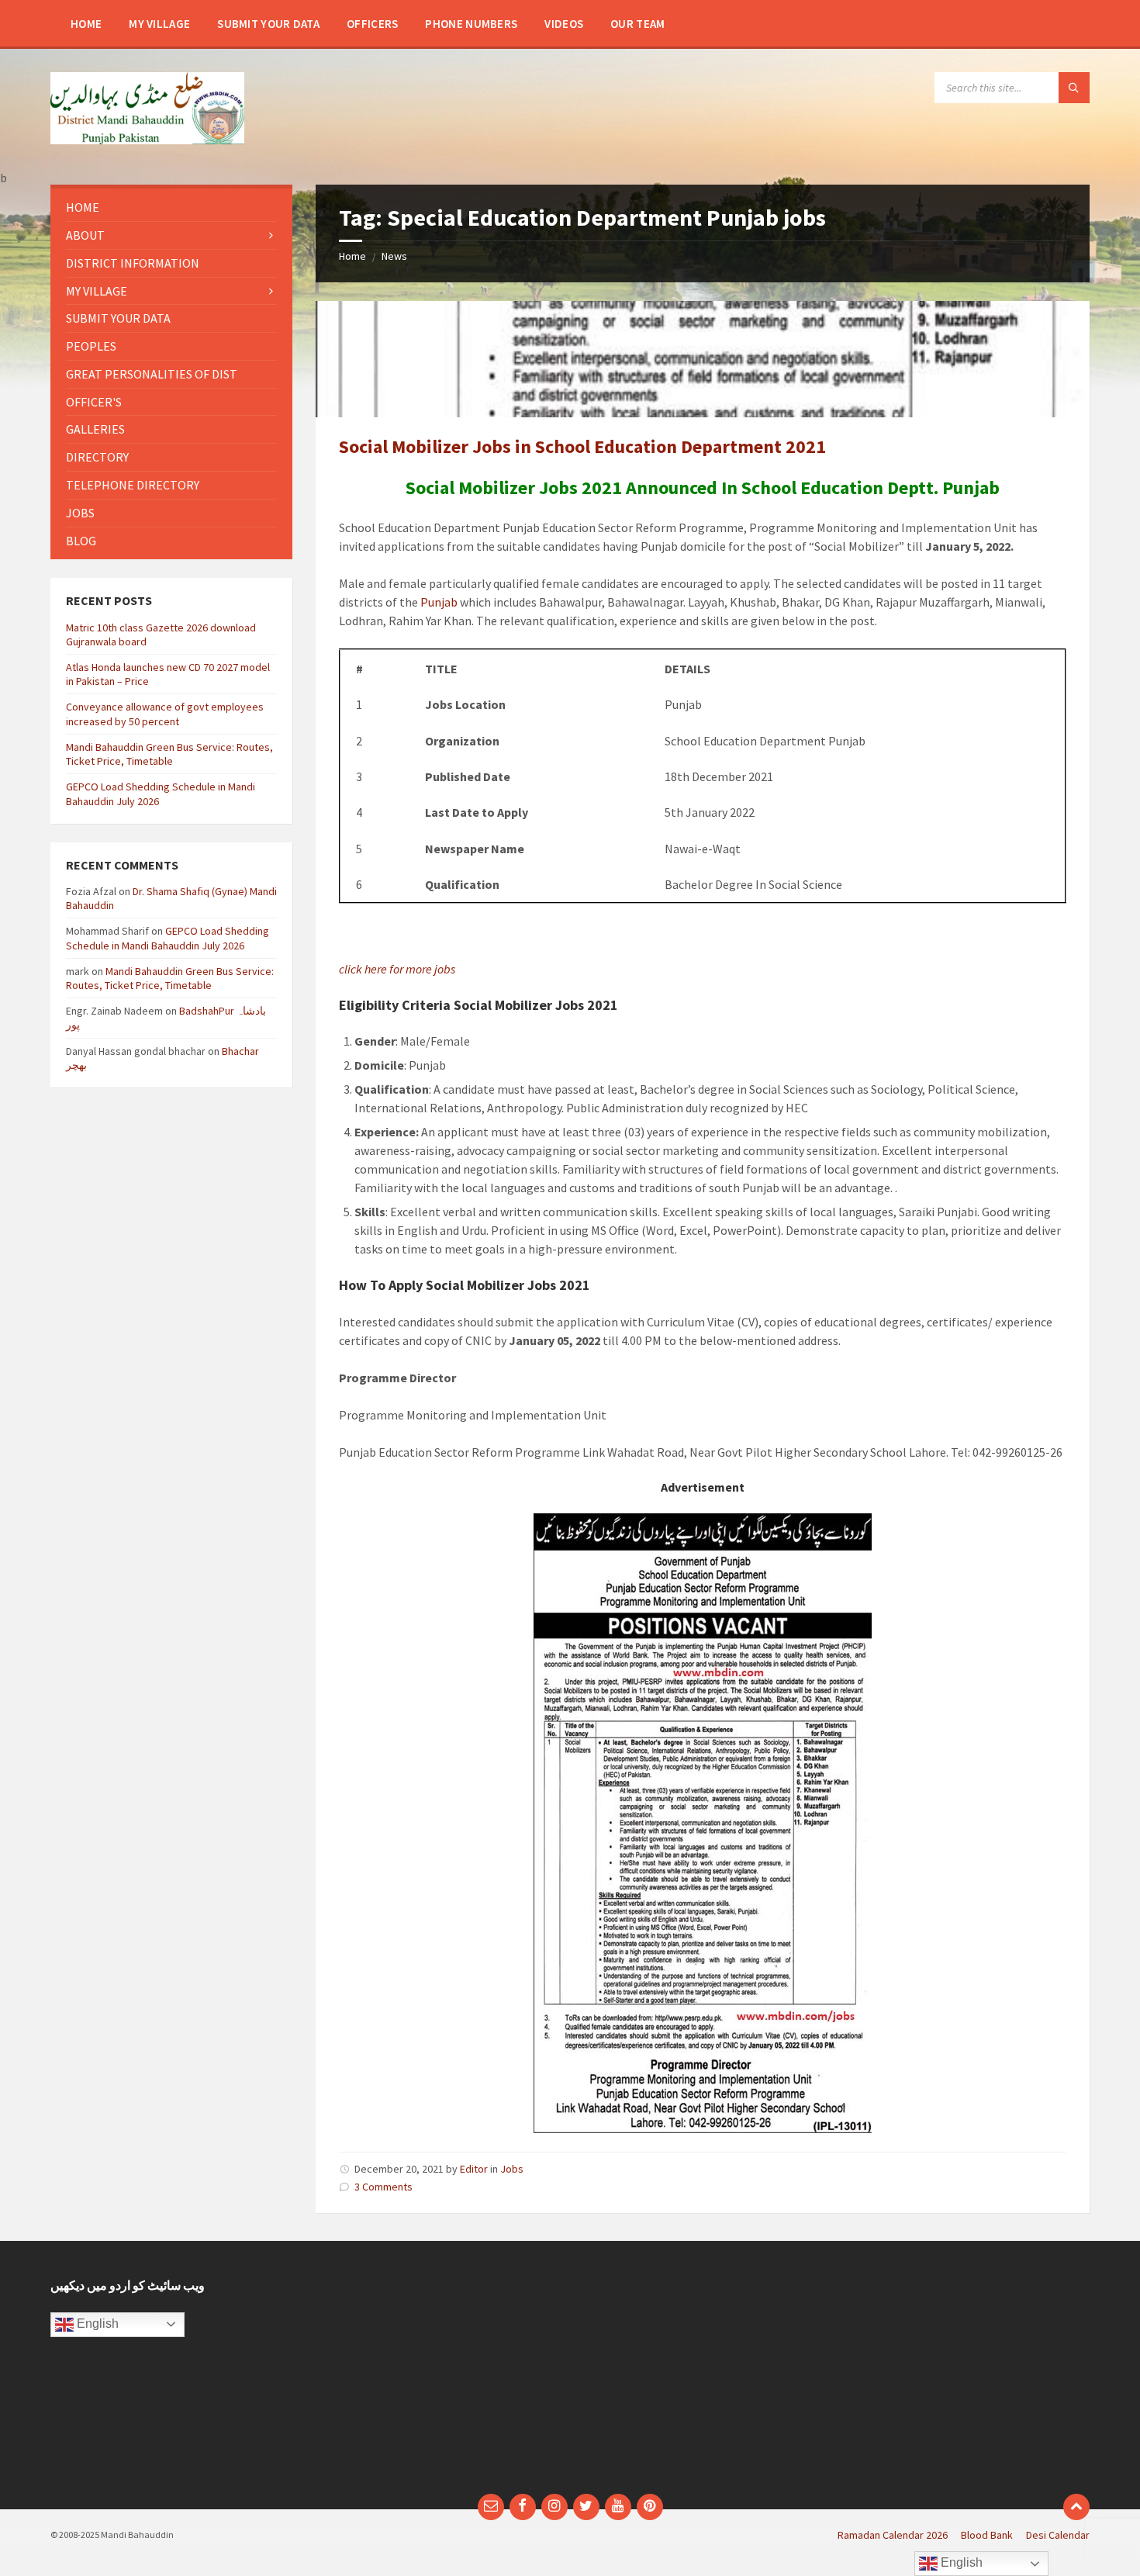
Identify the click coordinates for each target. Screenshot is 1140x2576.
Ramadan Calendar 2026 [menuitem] (893, 2535)
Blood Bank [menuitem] (987, 2535)
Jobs (512, 2169)
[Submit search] (1074, 88)
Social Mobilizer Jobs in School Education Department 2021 (582, 446)
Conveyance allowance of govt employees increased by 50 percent (165, 714)
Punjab (439, 602)
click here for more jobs (397, 969)
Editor (474, 2169)
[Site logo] (147, 140)
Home (352, 256)
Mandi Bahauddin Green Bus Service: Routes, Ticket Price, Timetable (169, 754)
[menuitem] (86, 23)
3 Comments (383, 2187)
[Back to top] (1076, 2507)
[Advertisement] (437, 2375)
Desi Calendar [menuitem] (1058, 2535)
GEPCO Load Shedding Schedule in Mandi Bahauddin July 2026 (168, 938)
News (394, 256)
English (96, 2324)
